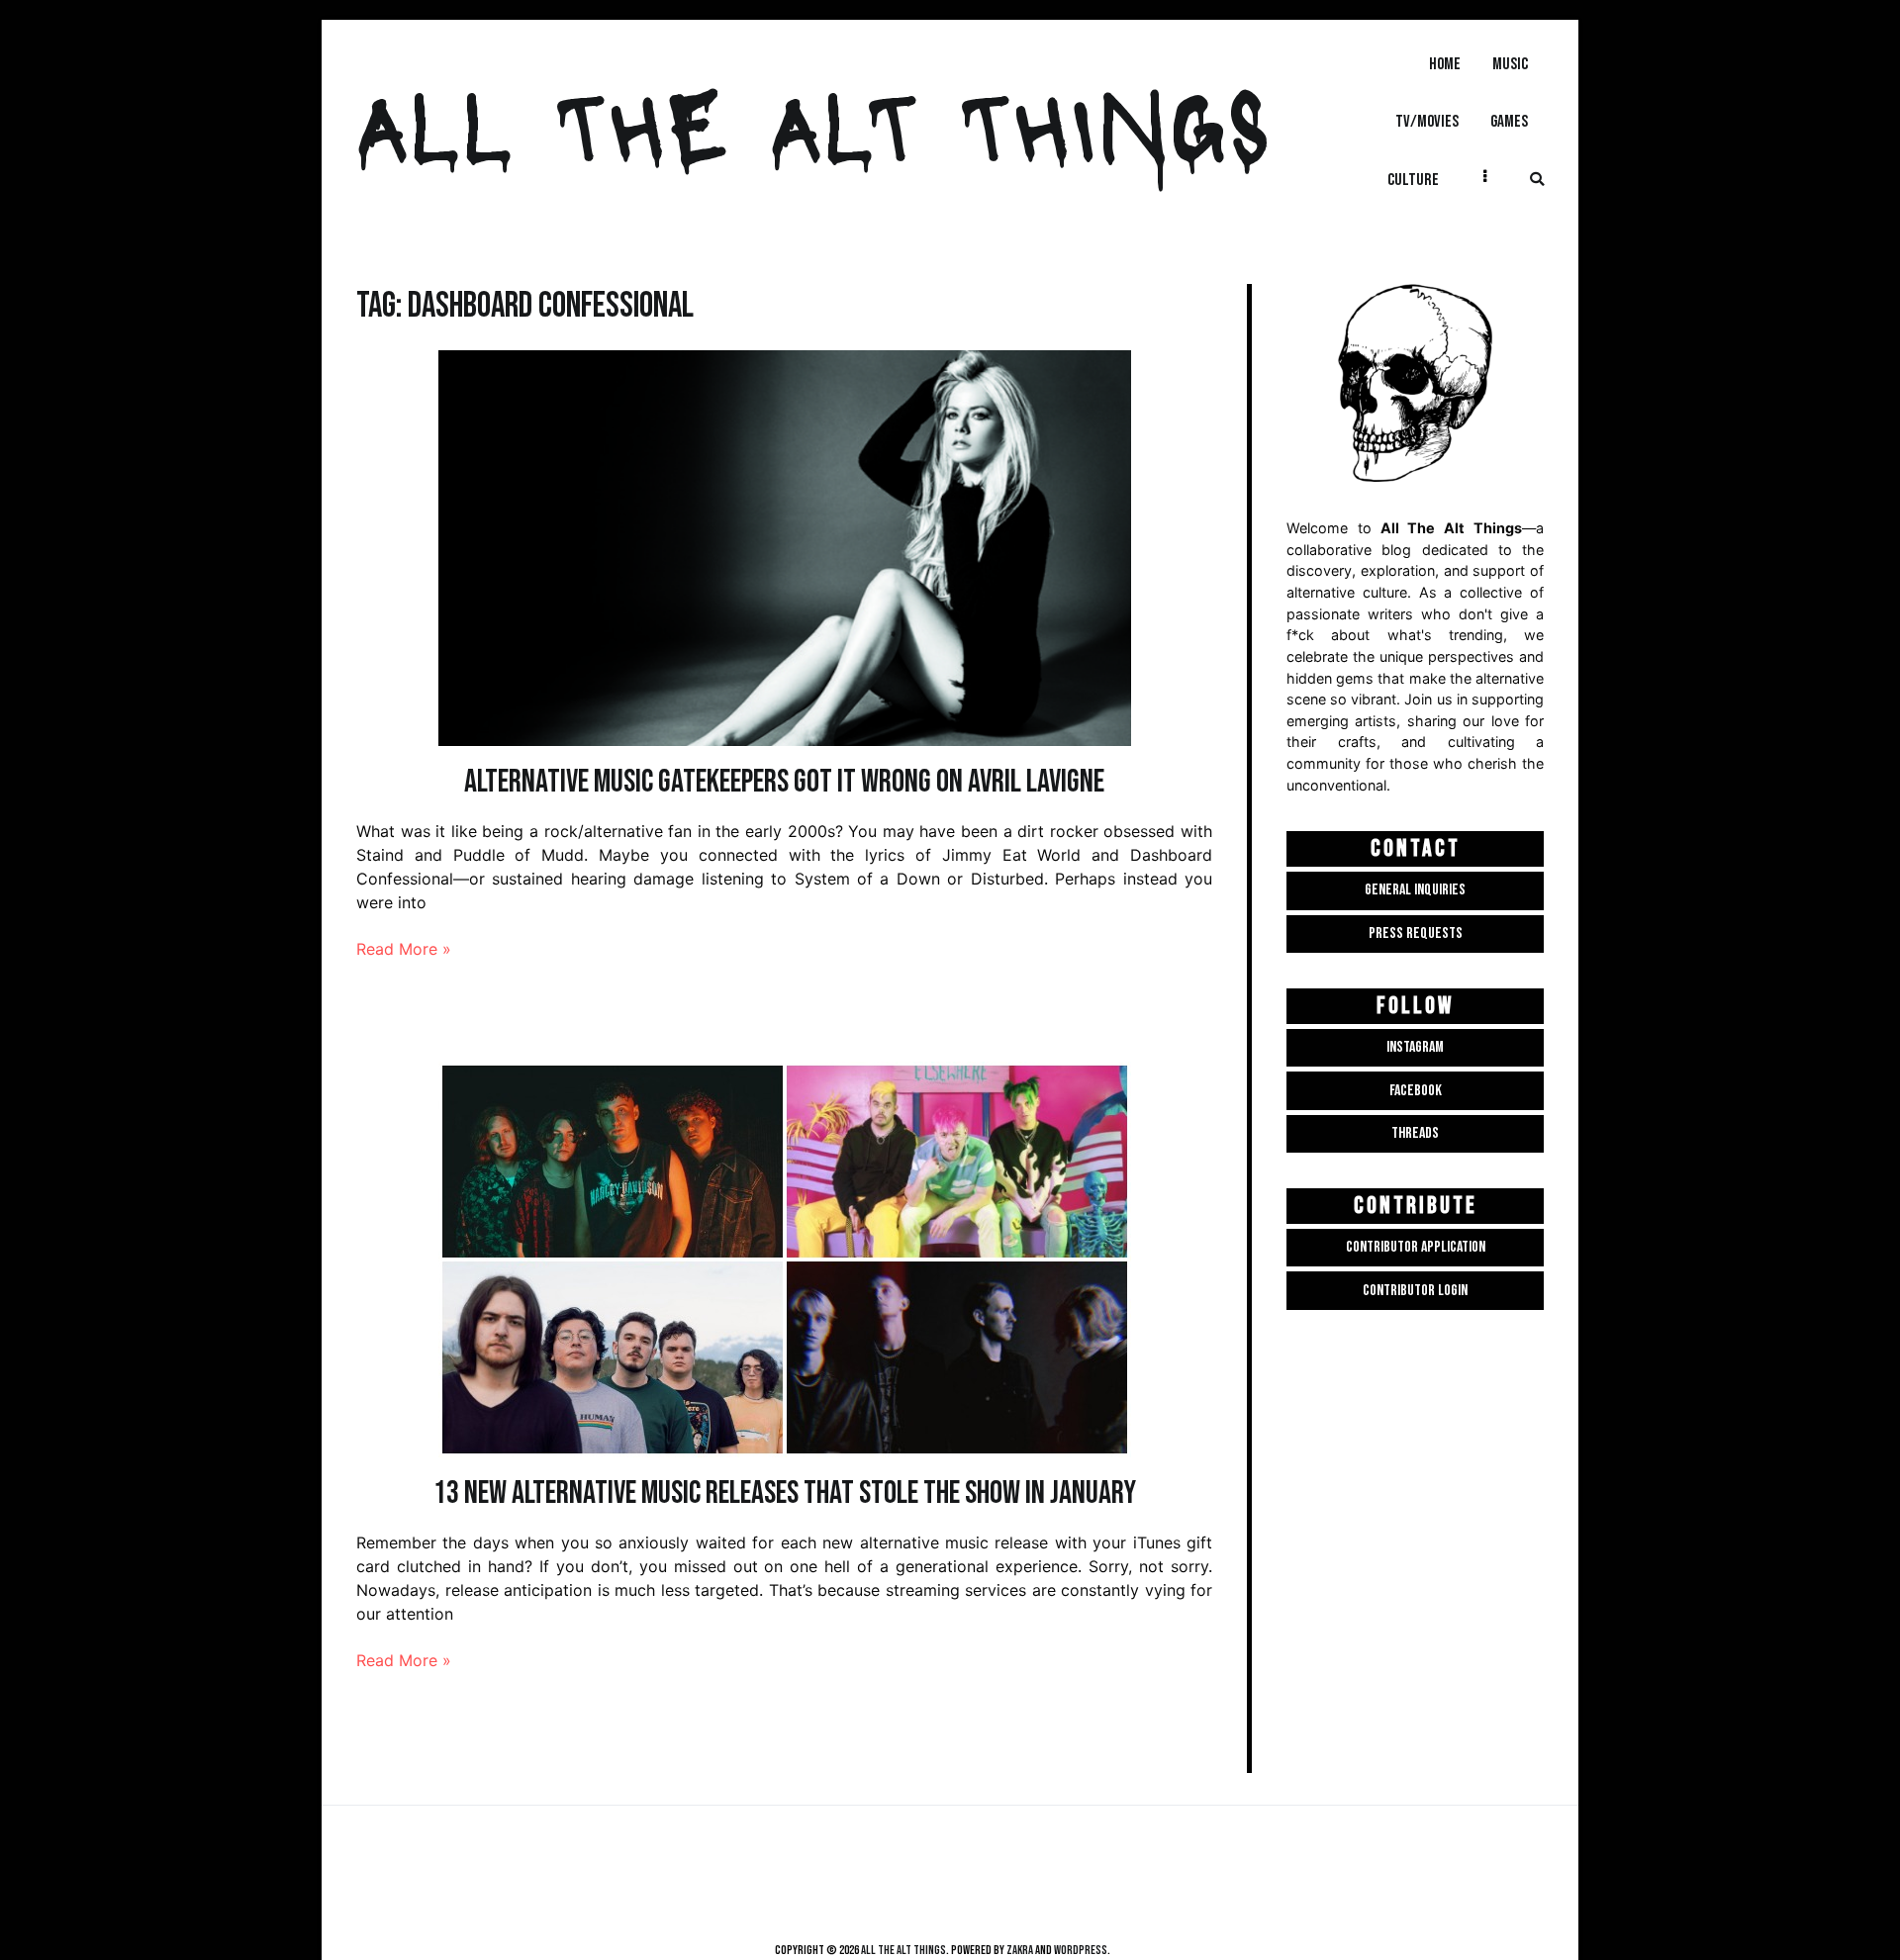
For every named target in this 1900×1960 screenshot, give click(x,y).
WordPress (1081, 1950)
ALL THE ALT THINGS (813, 122)
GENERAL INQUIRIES (1415, 890)
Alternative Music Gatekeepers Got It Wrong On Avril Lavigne (784, 782)
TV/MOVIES (1427, 121)
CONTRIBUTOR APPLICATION (1416, 1247)
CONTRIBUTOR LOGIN (1415, 1291)
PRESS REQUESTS (1416, 933)
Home (1445, 64)
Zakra (1020, 1950)
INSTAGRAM (1415, 1047)
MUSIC (1510, 64)
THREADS (1415, 1133)
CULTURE (1413, 180)
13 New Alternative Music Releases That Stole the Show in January (785, 1493)
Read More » (404, 949)
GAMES (1509, 121)
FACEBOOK (1416, 1091)
